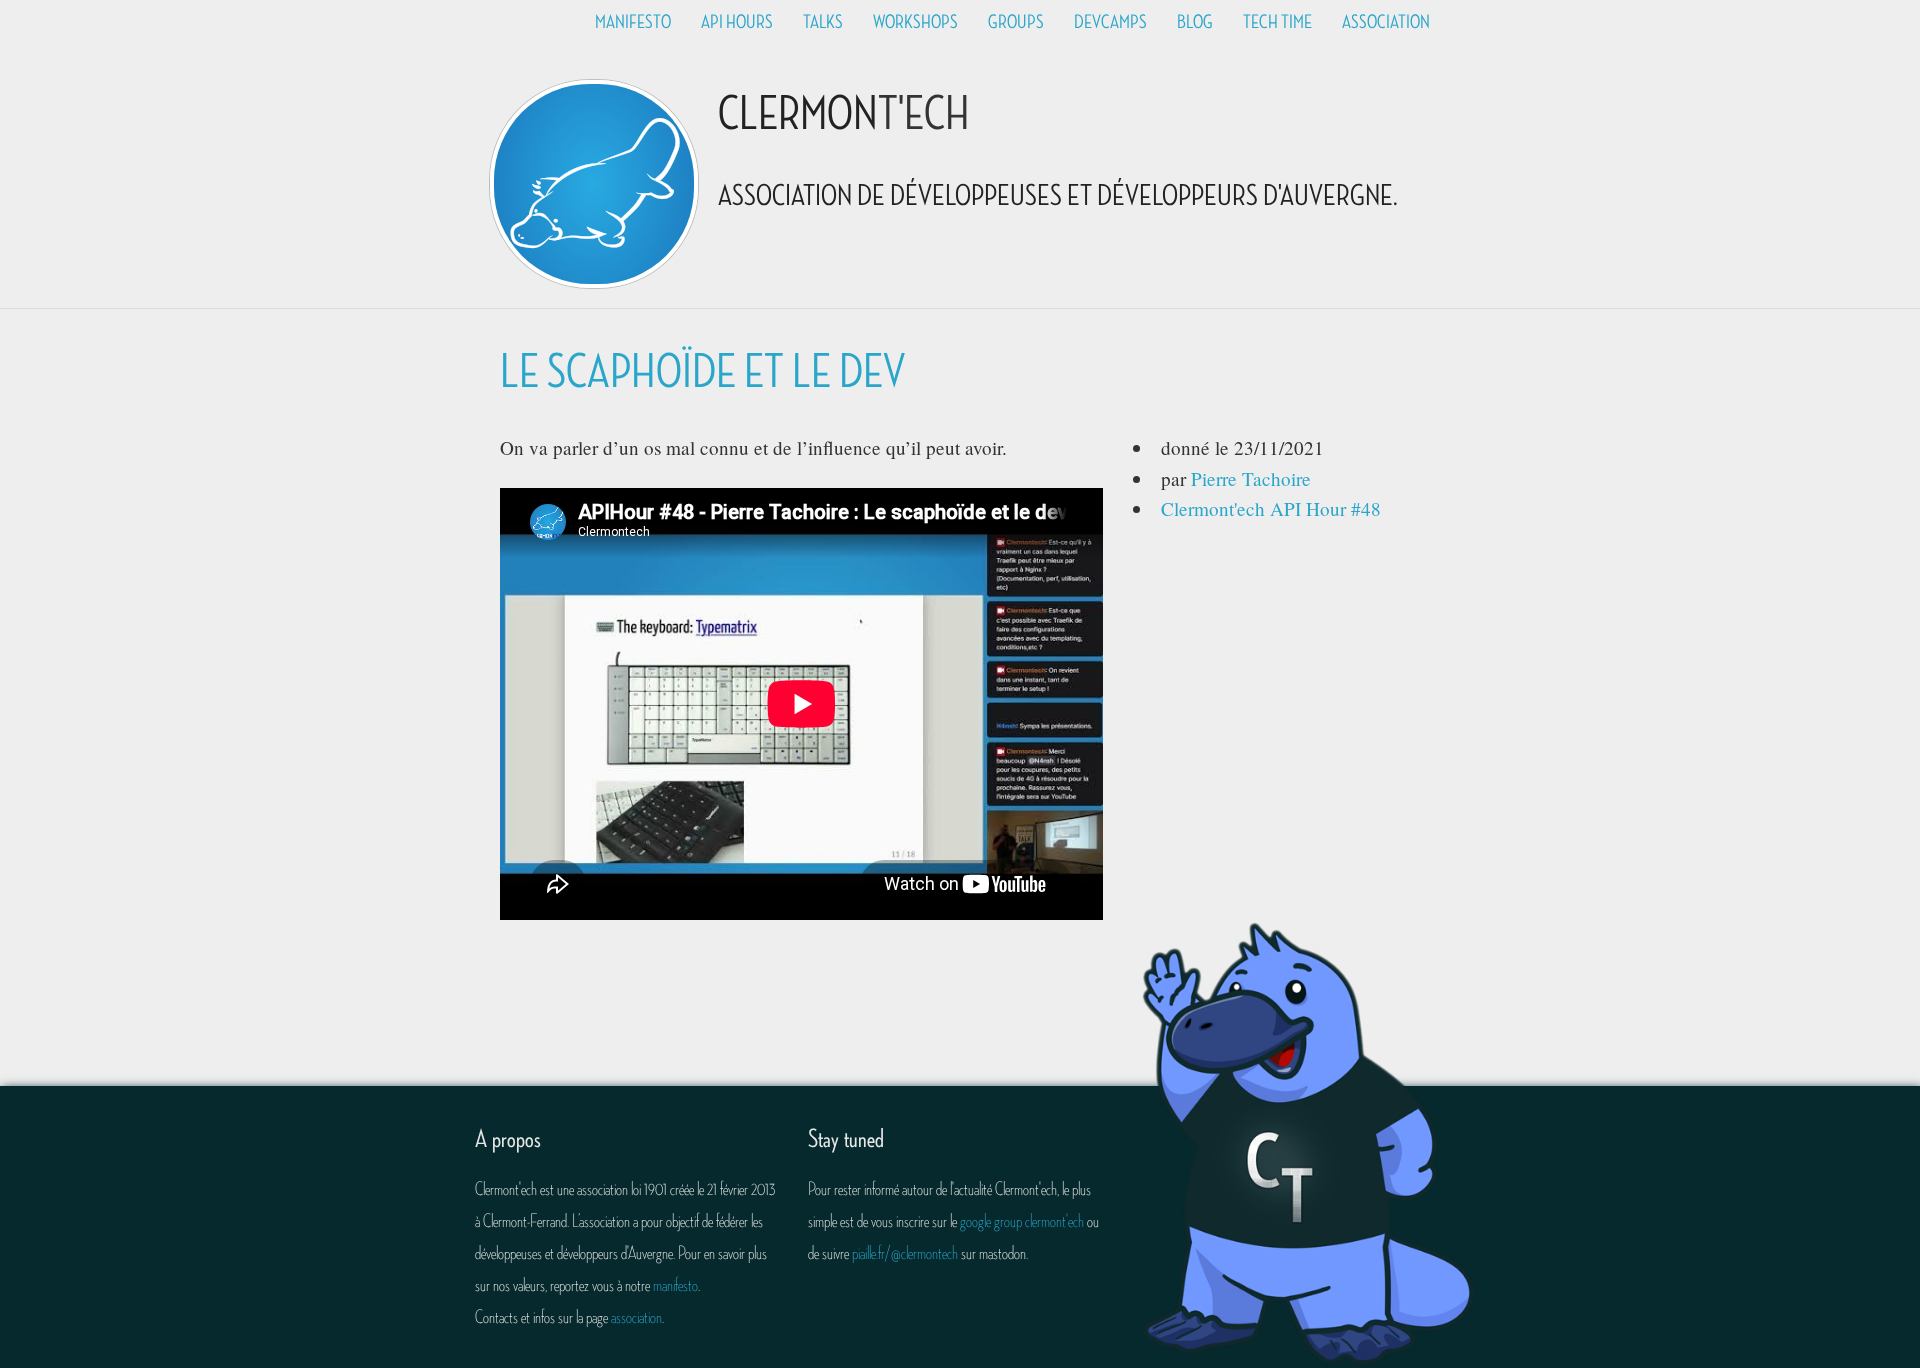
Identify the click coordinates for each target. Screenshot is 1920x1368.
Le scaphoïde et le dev (703, 372)
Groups (1016, 22)
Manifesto (633, 22)
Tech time (1277, 22)
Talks (823, 22)
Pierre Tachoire (1251, 478)
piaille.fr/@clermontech (905, 1253)
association (636, 1317)
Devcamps (1110, 22)
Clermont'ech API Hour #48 (1271, 508)
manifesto (675, 1285)
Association (1386, 22)
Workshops (915, 22)
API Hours (737, 22)
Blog (1195, 22)
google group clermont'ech (1022, 1221)
